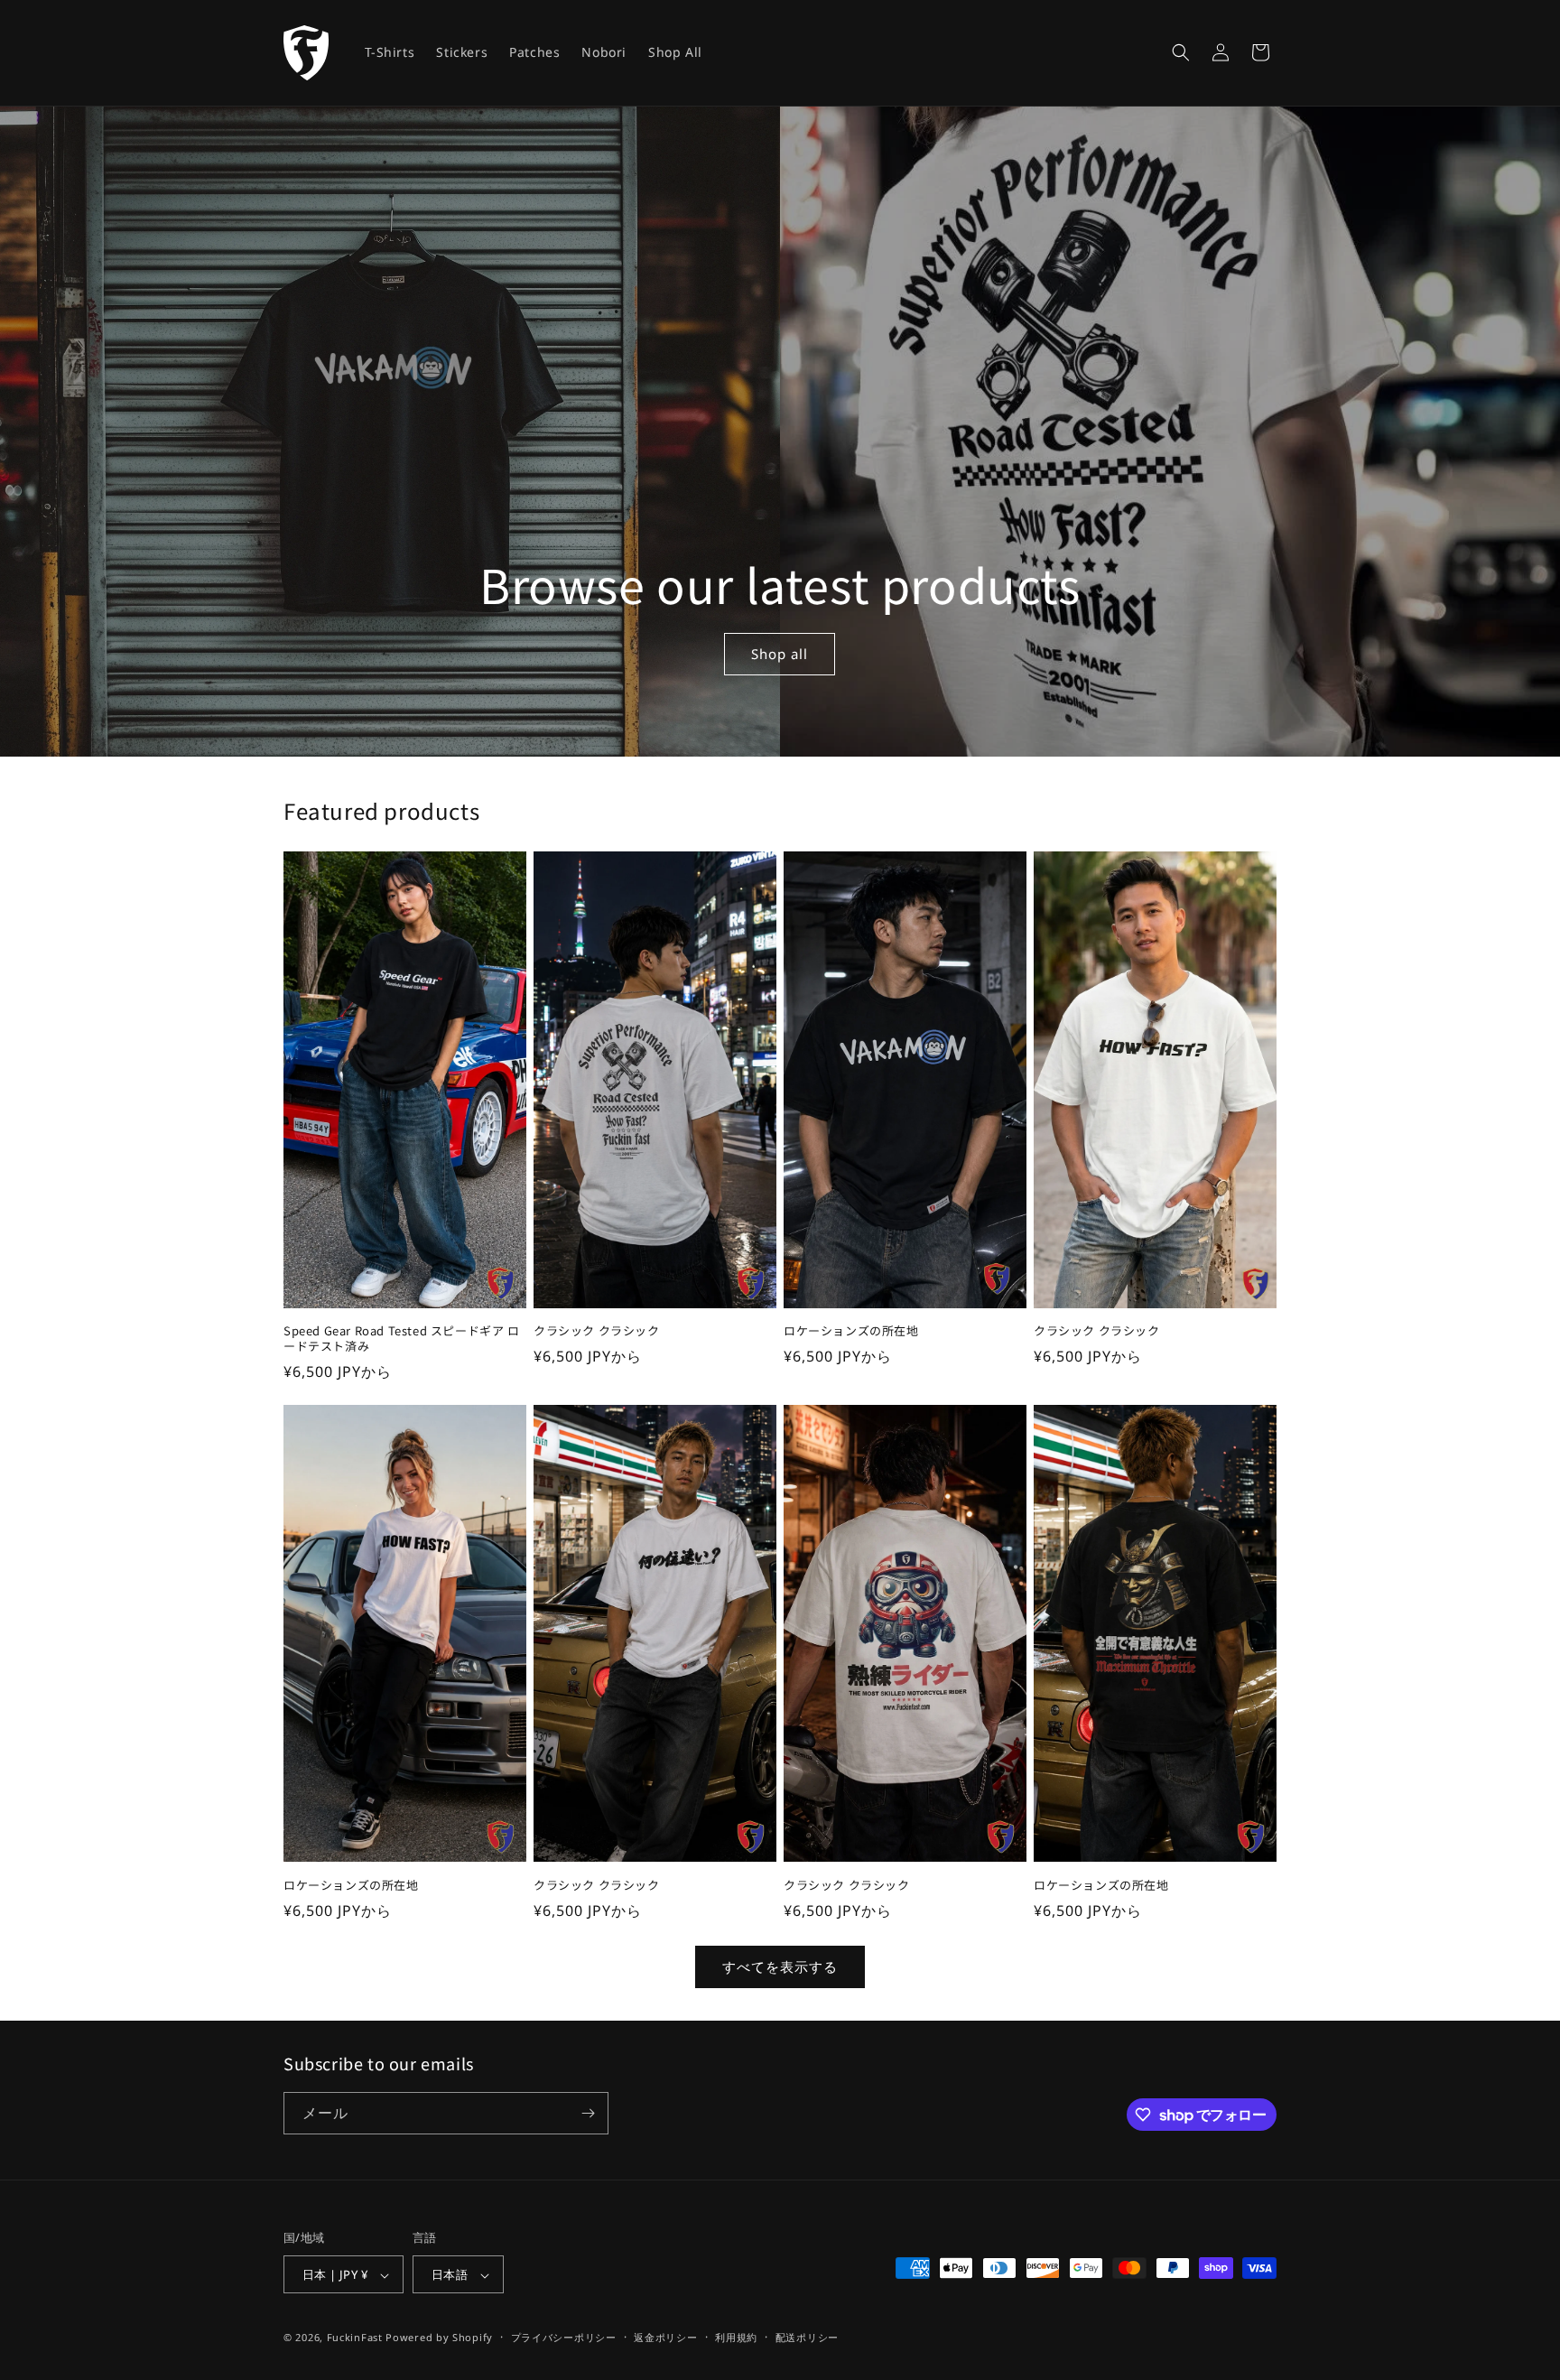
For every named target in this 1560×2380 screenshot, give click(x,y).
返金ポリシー (665, 2337)
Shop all (780, 654)
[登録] (588, 2113)
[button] (1181, 52)
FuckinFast (355, 2338)
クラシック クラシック (597, 1331)
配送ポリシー (807, 2337)
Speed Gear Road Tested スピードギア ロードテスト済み (402, 1339)
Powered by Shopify (439, 2338)
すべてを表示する (780, 1966)
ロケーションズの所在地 (851, 1331)
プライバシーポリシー (564, 2337)
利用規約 (736, 2337)
